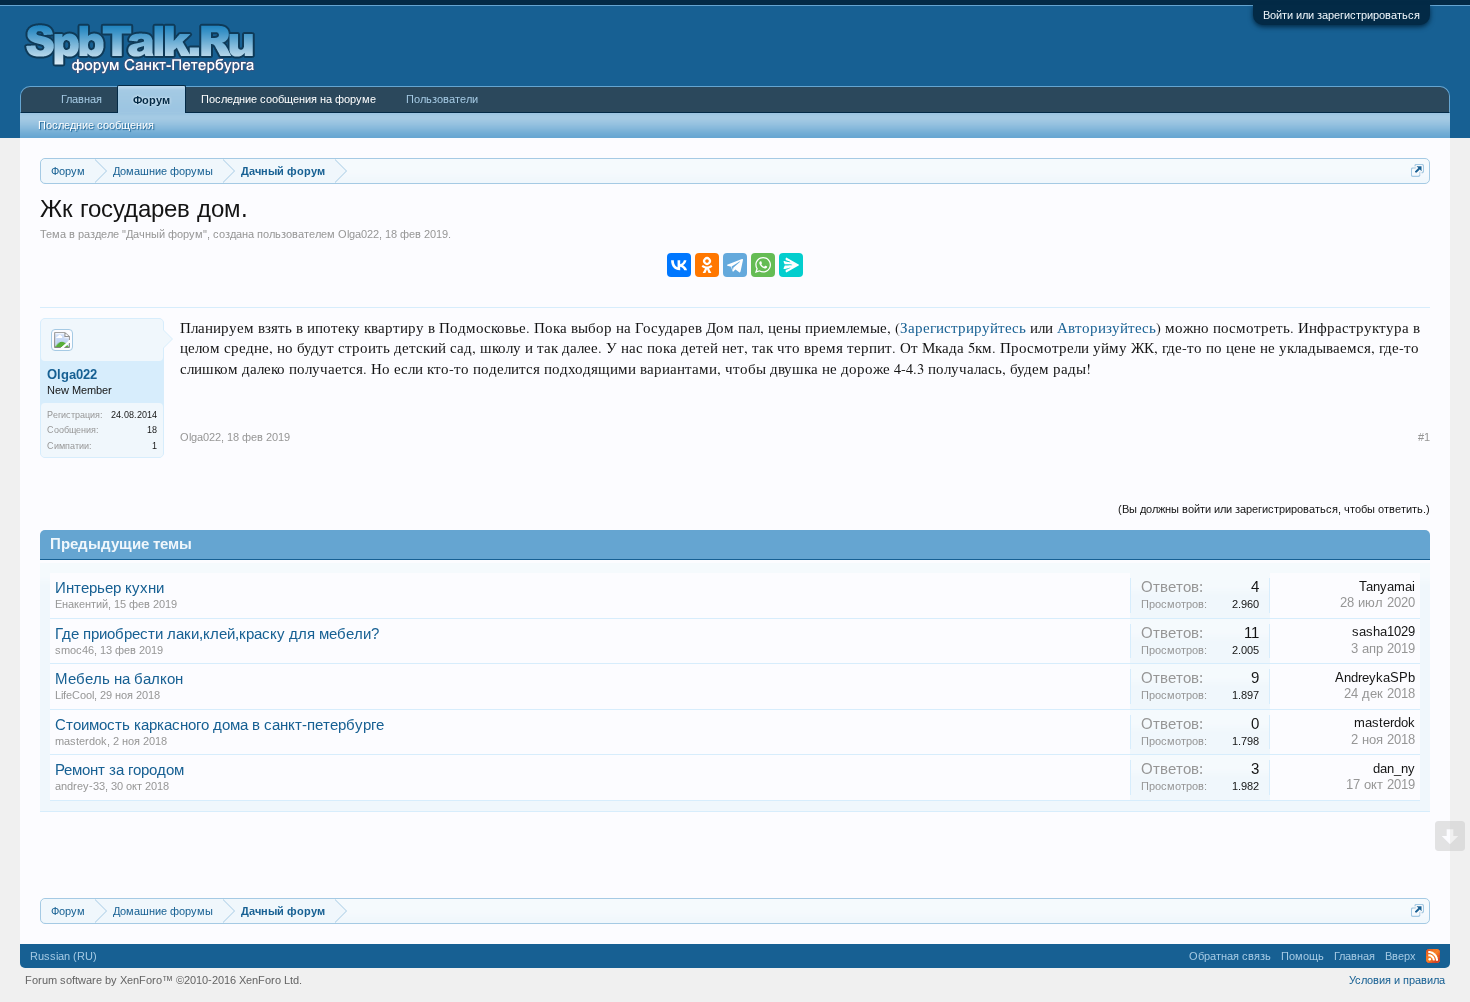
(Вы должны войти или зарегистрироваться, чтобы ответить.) (1274, 509)
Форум (151, 100)
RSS (1433, 956)
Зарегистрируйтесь (963, 327)
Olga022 (358, 234)
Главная (81, 99)
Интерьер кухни (109, 588)
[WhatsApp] (763, 265)
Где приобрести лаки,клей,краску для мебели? (217, 634)
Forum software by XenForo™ (163, 980)
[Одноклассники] (707, 265)
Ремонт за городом (119, 770)
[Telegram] (735, 265)
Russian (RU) (63, 956)
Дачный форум (164, 234)
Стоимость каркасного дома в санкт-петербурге (219, 725)
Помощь (1302, 956)
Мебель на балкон (119, 679)
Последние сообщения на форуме (288, 99)
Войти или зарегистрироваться (1341, 15)
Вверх (1400, 956)
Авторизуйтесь (1106, 327)
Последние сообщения (96, 125)
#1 (1424, 437)
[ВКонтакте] (679, 265)
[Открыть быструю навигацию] (1417, 170)
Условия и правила (1397, 980)
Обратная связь (1230, 956)
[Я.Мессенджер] (791, 265)
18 (152, 430)
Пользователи (442, 99)
